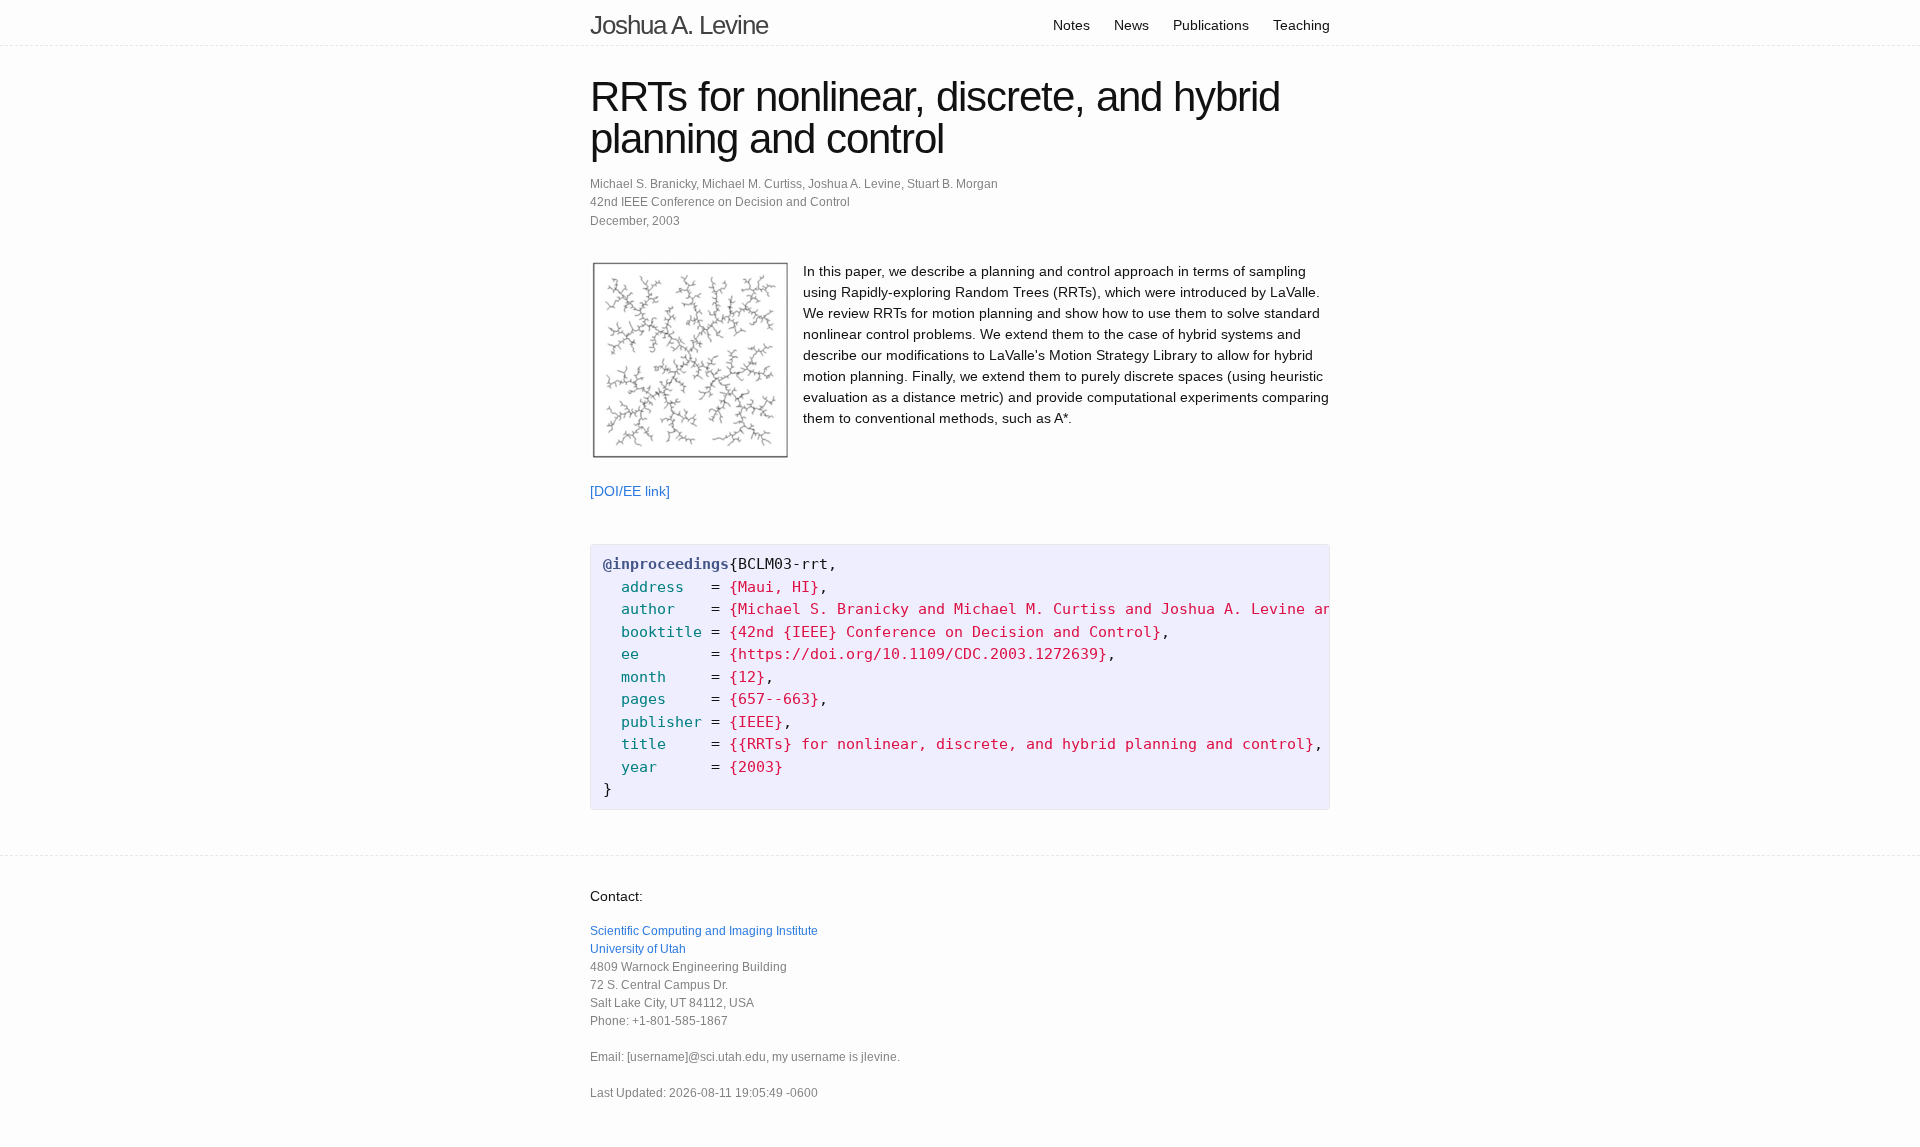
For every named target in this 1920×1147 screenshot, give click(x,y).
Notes (1071, 25)
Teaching (1301, 25)
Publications (1211, 25)
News (1131, 25)
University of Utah (638, 949)
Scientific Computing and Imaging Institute (704, 931)
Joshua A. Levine (679, 25)
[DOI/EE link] (630, 491)
